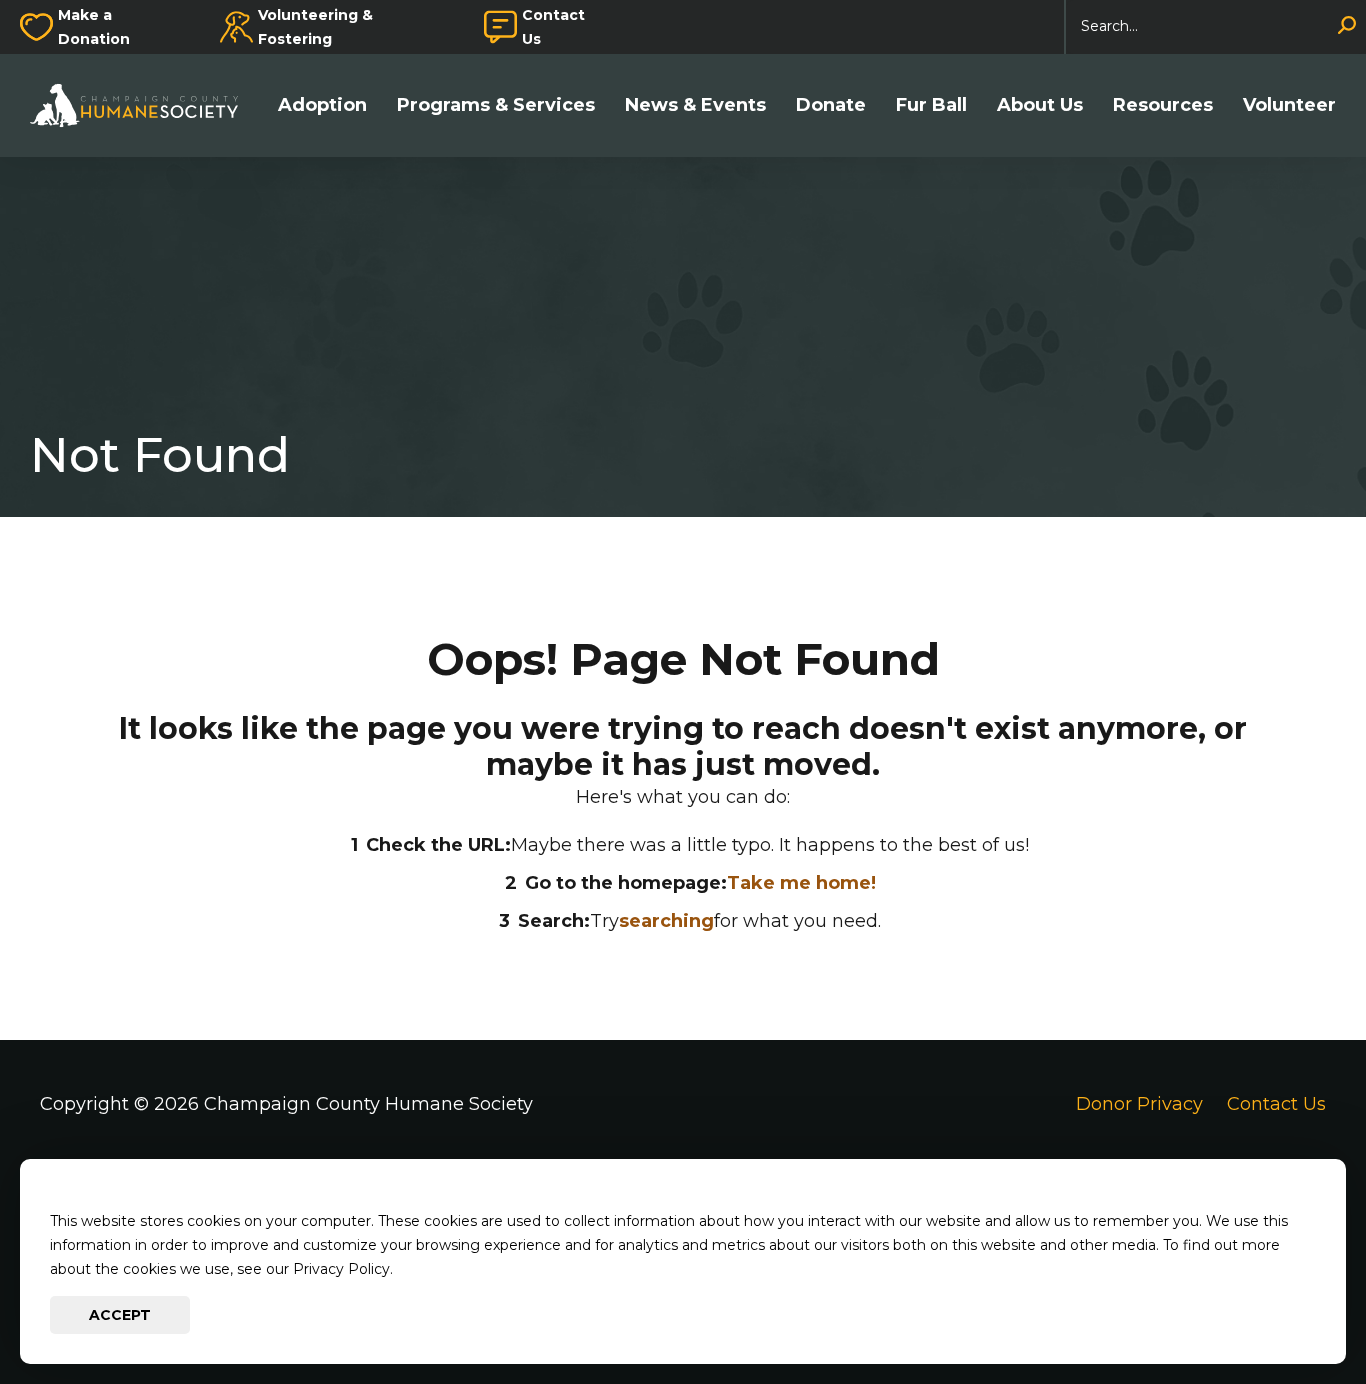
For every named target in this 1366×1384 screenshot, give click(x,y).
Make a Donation (94, 27)
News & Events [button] (695, 105)
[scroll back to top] (1291, 1309)
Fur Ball (931, 105)
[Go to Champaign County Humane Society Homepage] (144, 105)
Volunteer (1289, 105)
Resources (1163, 105)
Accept (120, 1315)
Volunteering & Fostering (315, 27)
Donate (831, 105)
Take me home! (801, 883)
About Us (1040, 105)
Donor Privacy (1139, 1104)
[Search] (1347, 27)
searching (666, 921)
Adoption (322, 105)
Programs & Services (496, 105)
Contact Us (553, 27)
